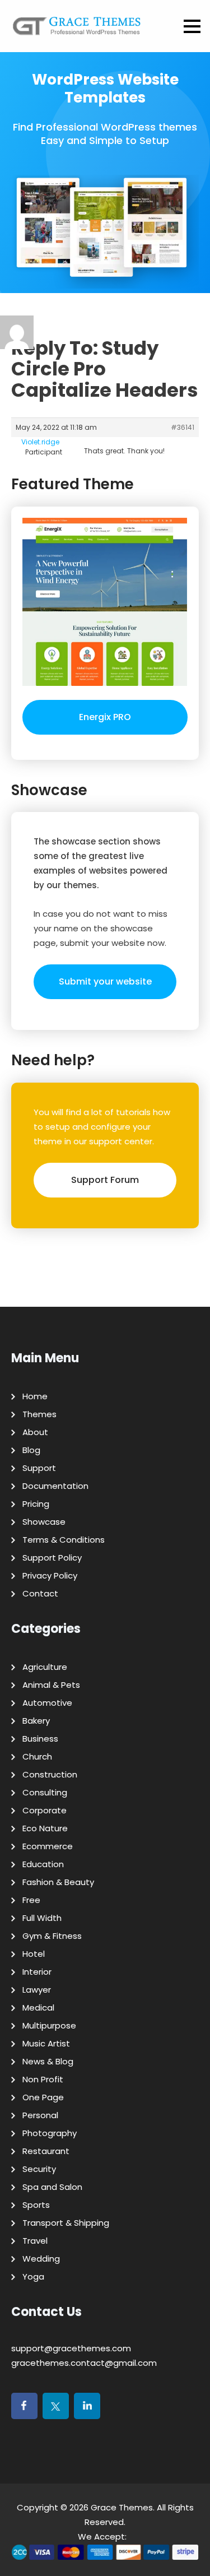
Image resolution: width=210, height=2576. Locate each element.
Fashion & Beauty (58, 1882)
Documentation (55, 1486)
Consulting (45, 1792)
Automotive (47, 1703)
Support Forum (105, 1180)
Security (39, 2169)
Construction (50, 1774)
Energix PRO (105, 717)
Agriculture (45, 1667)
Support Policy (52, 1558)
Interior (37, 1972)
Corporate (45, 1810)
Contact (40, 1593)
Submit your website (105, 981)
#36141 (183, 427)
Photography (50, 2133)
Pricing (36, 1504)
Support (39, 1468)
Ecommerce (48, 1846)
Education (43, 1864)
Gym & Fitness (52, 1936)
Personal (40, 2115)
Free (31, 1900)
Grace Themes (122, 2507)
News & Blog (48, 2061)
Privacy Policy (50, 1575)
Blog (31, 1450)
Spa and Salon (52, 2187)
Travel (35, 2241)
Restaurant (46, 2151)
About (35, 1432)
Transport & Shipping (66, 2223)
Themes (39, 1414)
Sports (36, 2205)
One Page (43, 2097)
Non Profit (43, 2079)
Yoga (33, 2276)
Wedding (41, 2259)
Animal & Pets (51, 1685)
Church (37, 1756)
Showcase (44, 1522)
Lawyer (37, 1990)
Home (35, 1396)
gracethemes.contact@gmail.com (84, 2363)
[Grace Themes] (77, 30)
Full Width (42, 1918)
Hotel (34, 1954)
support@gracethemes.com (71, 2348)
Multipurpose (49, 2025)
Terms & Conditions (64, 1540)
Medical (38, 2008)
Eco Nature (45, 1828)
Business (40, 1739)
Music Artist (46, 2043)
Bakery (36, 1721)
